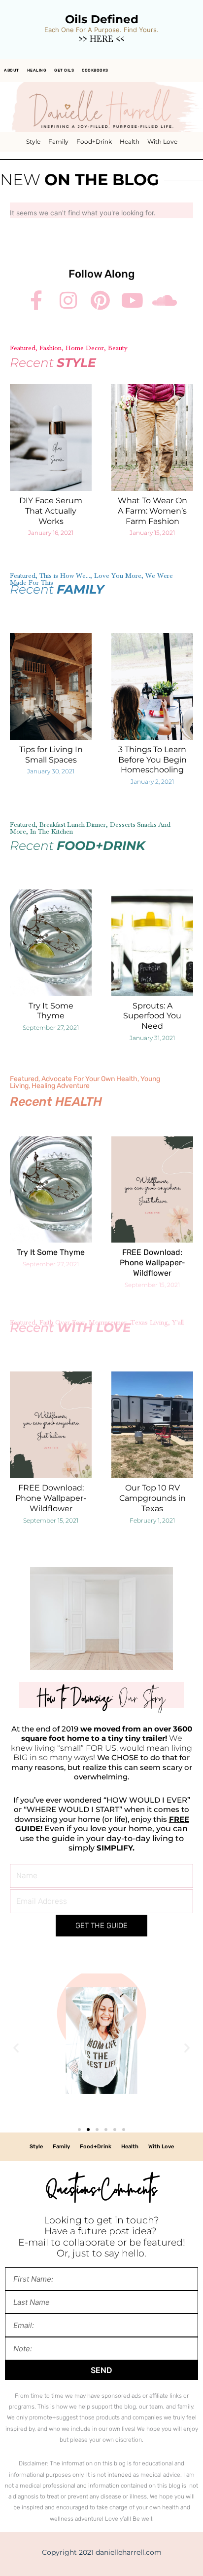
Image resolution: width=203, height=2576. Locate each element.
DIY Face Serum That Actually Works (51, 511)
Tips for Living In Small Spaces (51, 755)
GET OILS (64, 70)
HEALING (37, 70)
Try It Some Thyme (51, 1011)
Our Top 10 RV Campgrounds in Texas (152, 1498)
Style (33, 141)
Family (58, 141)
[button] (16, 2047)
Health (130, 141)
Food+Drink (94, 141)
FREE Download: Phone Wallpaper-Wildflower (152, 1263)
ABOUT (12, 70)
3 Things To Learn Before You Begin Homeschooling (152, 760)
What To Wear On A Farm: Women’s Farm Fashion (152, 511)
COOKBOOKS (95, 70)
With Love (162, 141)
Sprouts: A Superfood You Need (152, 1016)
